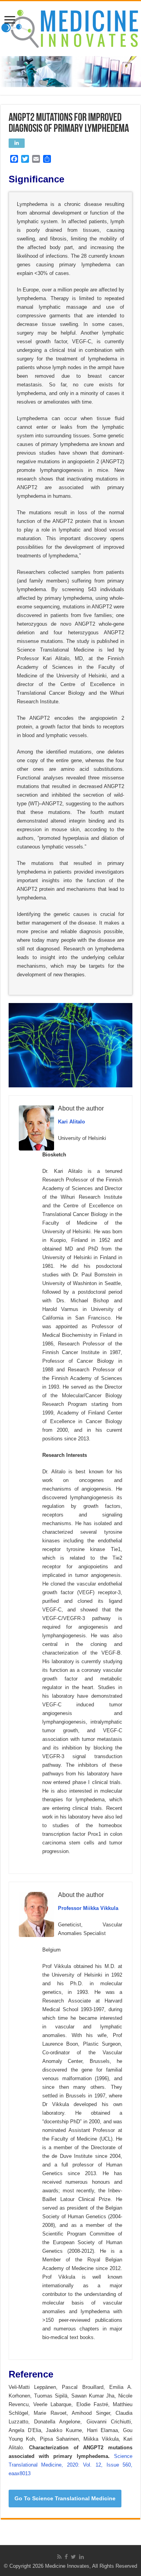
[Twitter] (73, 2557)
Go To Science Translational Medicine (65, 2498)
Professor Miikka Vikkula (88, 1908)
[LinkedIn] (81, 2557)
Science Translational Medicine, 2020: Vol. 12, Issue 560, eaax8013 (70, 2465)
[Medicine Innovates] (70, 27)
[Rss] (59, 2557)
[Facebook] (66, 2557)
